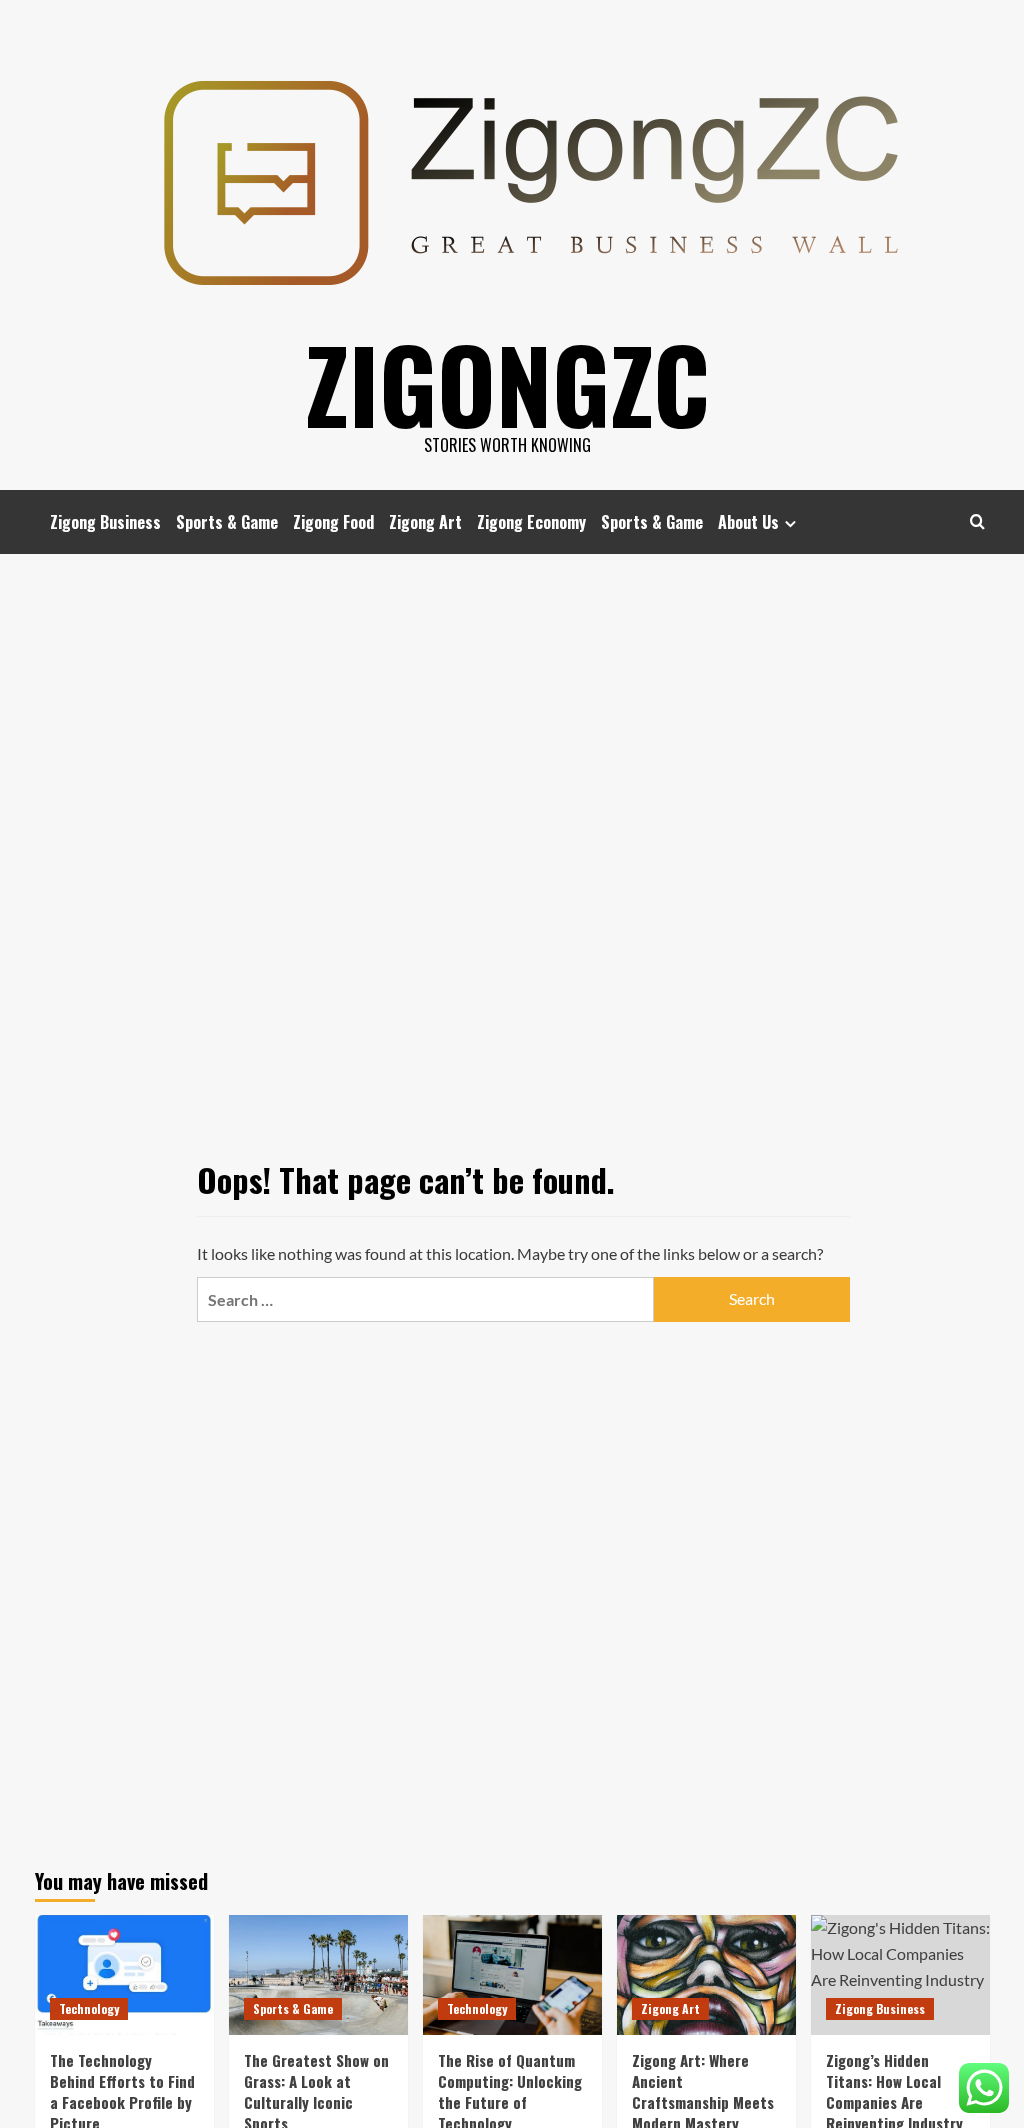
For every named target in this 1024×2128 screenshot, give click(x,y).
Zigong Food (333, 522)
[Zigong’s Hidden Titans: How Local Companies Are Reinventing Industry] (900, 1974)
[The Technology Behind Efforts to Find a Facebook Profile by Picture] (124, 1974)
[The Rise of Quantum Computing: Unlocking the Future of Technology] (512, 1974)
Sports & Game (227, 522)
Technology (89, 2008)
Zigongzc (507, 383)
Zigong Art (425, 522)
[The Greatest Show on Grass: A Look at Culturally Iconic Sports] (318, 1974)
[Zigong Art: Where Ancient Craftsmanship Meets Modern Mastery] (706, 1974)
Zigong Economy (531, 522)
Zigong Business (105, 522)
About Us (748, 522)
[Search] (977, 521)
